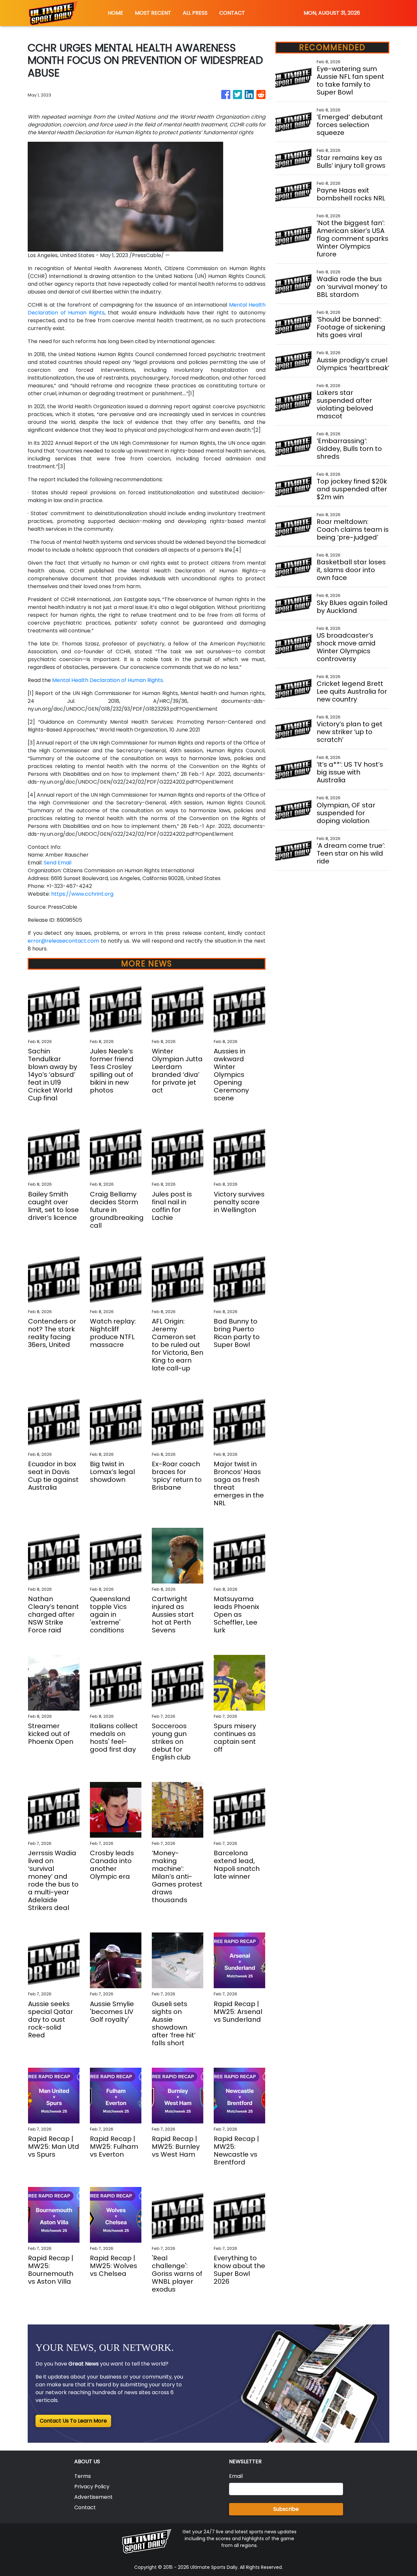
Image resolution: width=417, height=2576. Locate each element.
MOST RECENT (153, 13)
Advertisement (93, 2497)
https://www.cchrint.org (82, 894)
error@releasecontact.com (63, 941)
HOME (115, 13)
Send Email (58, 863)
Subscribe (286, 2509)
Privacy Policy (92, 2487)
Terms (83, 2476)
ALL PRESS (195, 13)
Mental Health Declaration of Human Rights (108, 680)
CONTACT (232, 13)
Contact (85, 2507)
